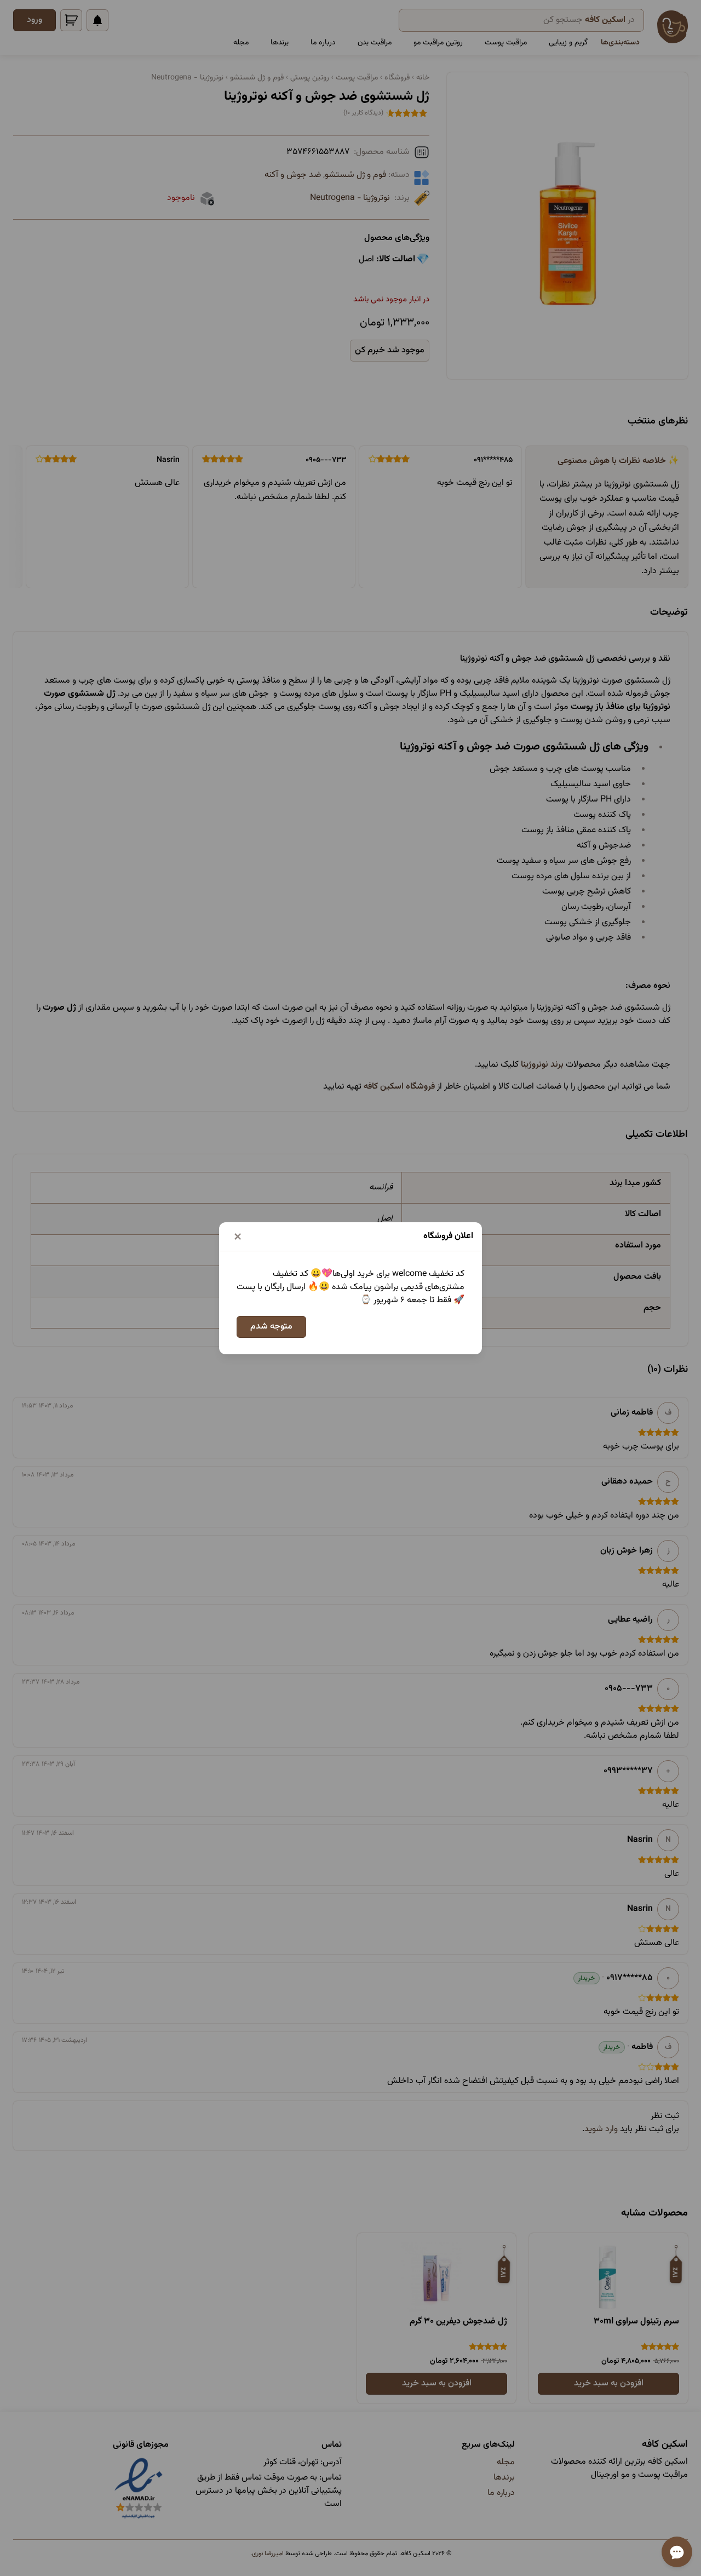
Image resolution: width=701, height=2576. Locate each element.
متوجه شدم (271, 1327)
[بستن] (238, 1237)
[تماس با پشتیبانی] (677, 2552)
